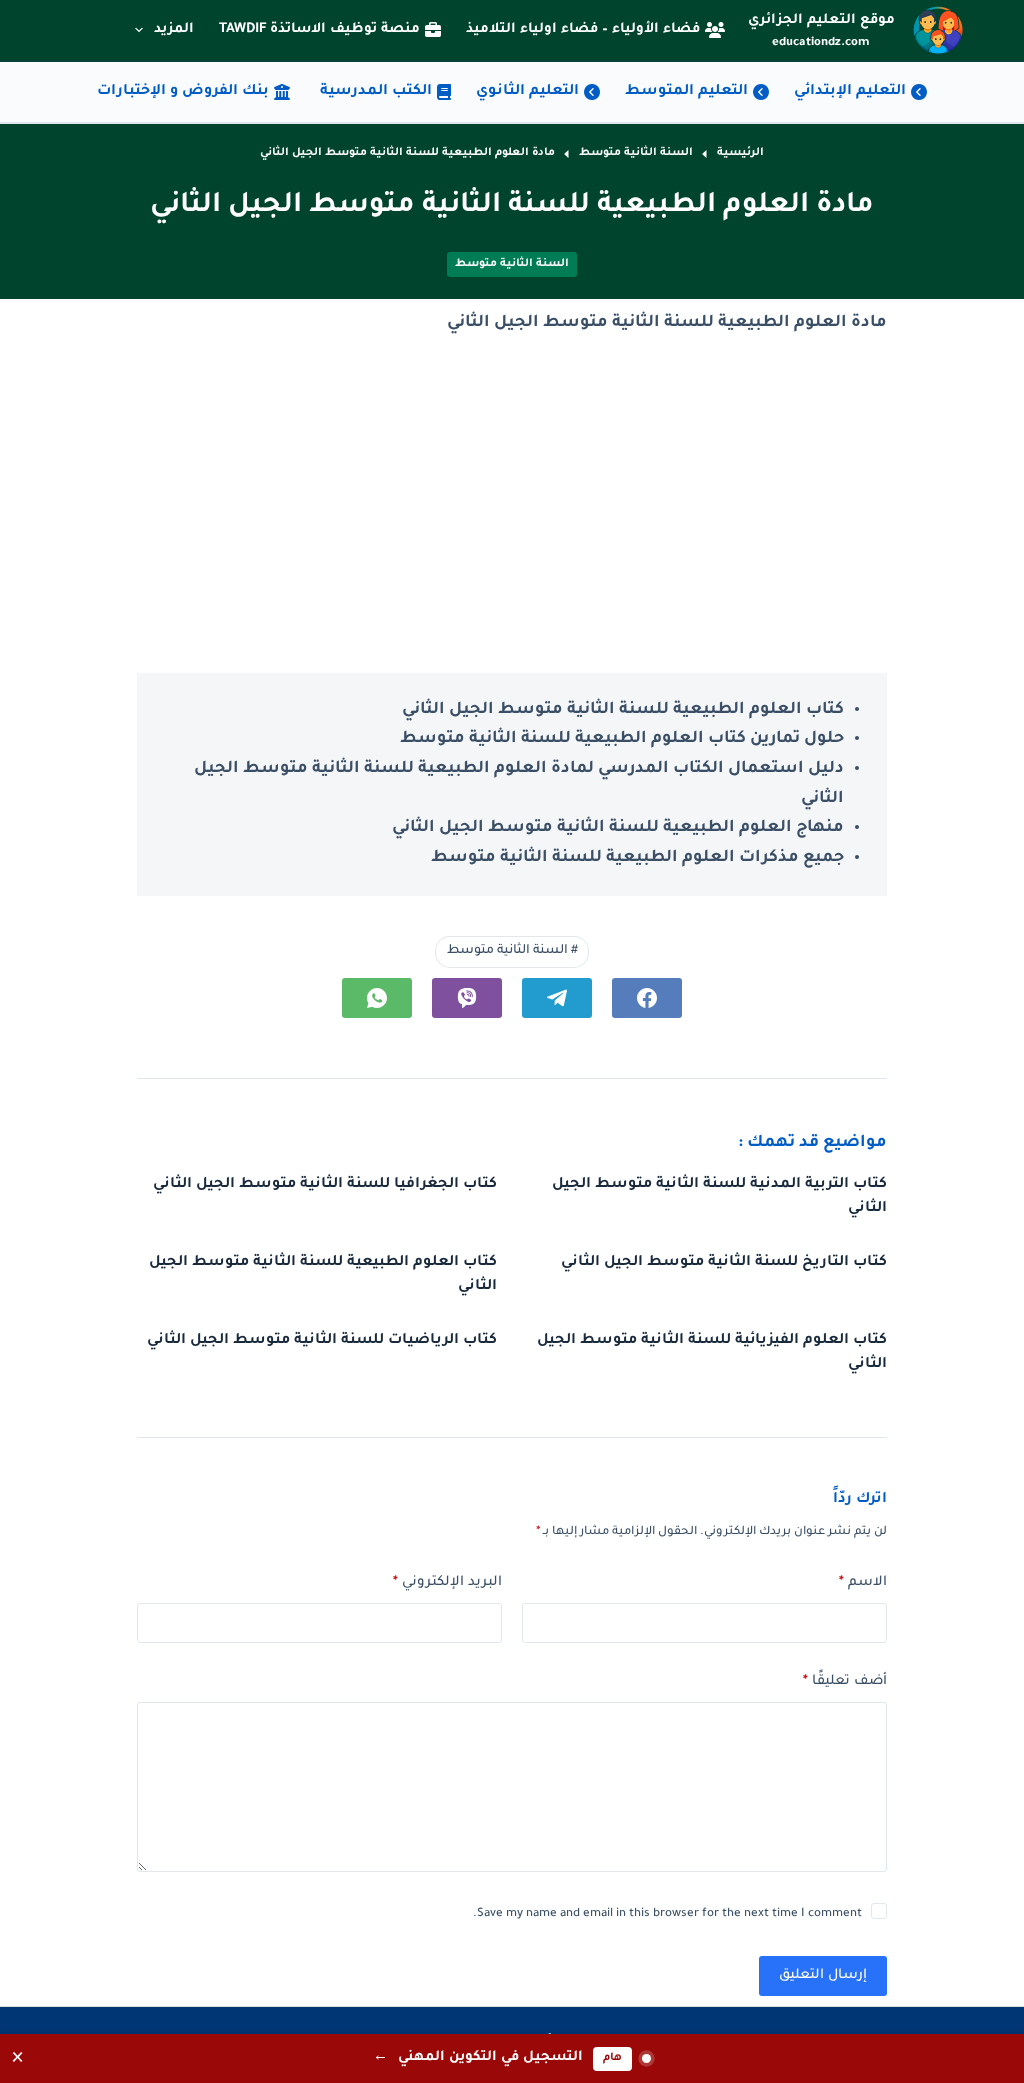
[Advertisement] (512, 506)
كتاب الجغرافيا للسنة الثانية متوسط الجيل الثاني (325, 1185)
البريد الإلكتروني (447, 1582)
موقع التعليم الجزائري (821, 20)
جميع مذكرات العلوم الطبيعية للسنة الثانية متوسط (637, 858)
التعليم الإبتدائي (850, 92)
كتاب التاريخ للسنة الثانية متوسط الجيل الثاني (724, 1263)
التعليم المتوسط (686, 92)
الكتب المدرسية (376, 92)
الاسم (863, 1582)
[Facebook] (647, 998)
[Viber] (467, 998)
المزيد (174, 29)
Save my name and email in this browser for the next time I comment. (667, 1914)
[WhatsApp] (377, 998)
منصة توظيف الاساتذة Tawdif (319, 29)
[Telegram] (557, 998)
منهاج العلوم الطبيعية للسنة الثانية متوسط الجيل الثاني (618, 828)
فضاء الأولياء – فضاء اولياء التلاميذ (583, 29)
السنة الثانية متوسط (512, 264)
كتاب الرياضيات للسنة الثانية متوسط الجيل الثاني (322, 1341)
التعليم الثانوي (527, 92)
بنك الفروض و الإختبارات (183, 92)
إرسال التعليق (823, 1975)
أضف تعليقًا (845, 1681)
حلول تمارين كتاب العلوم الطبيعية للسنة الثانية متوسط (622, 739)
